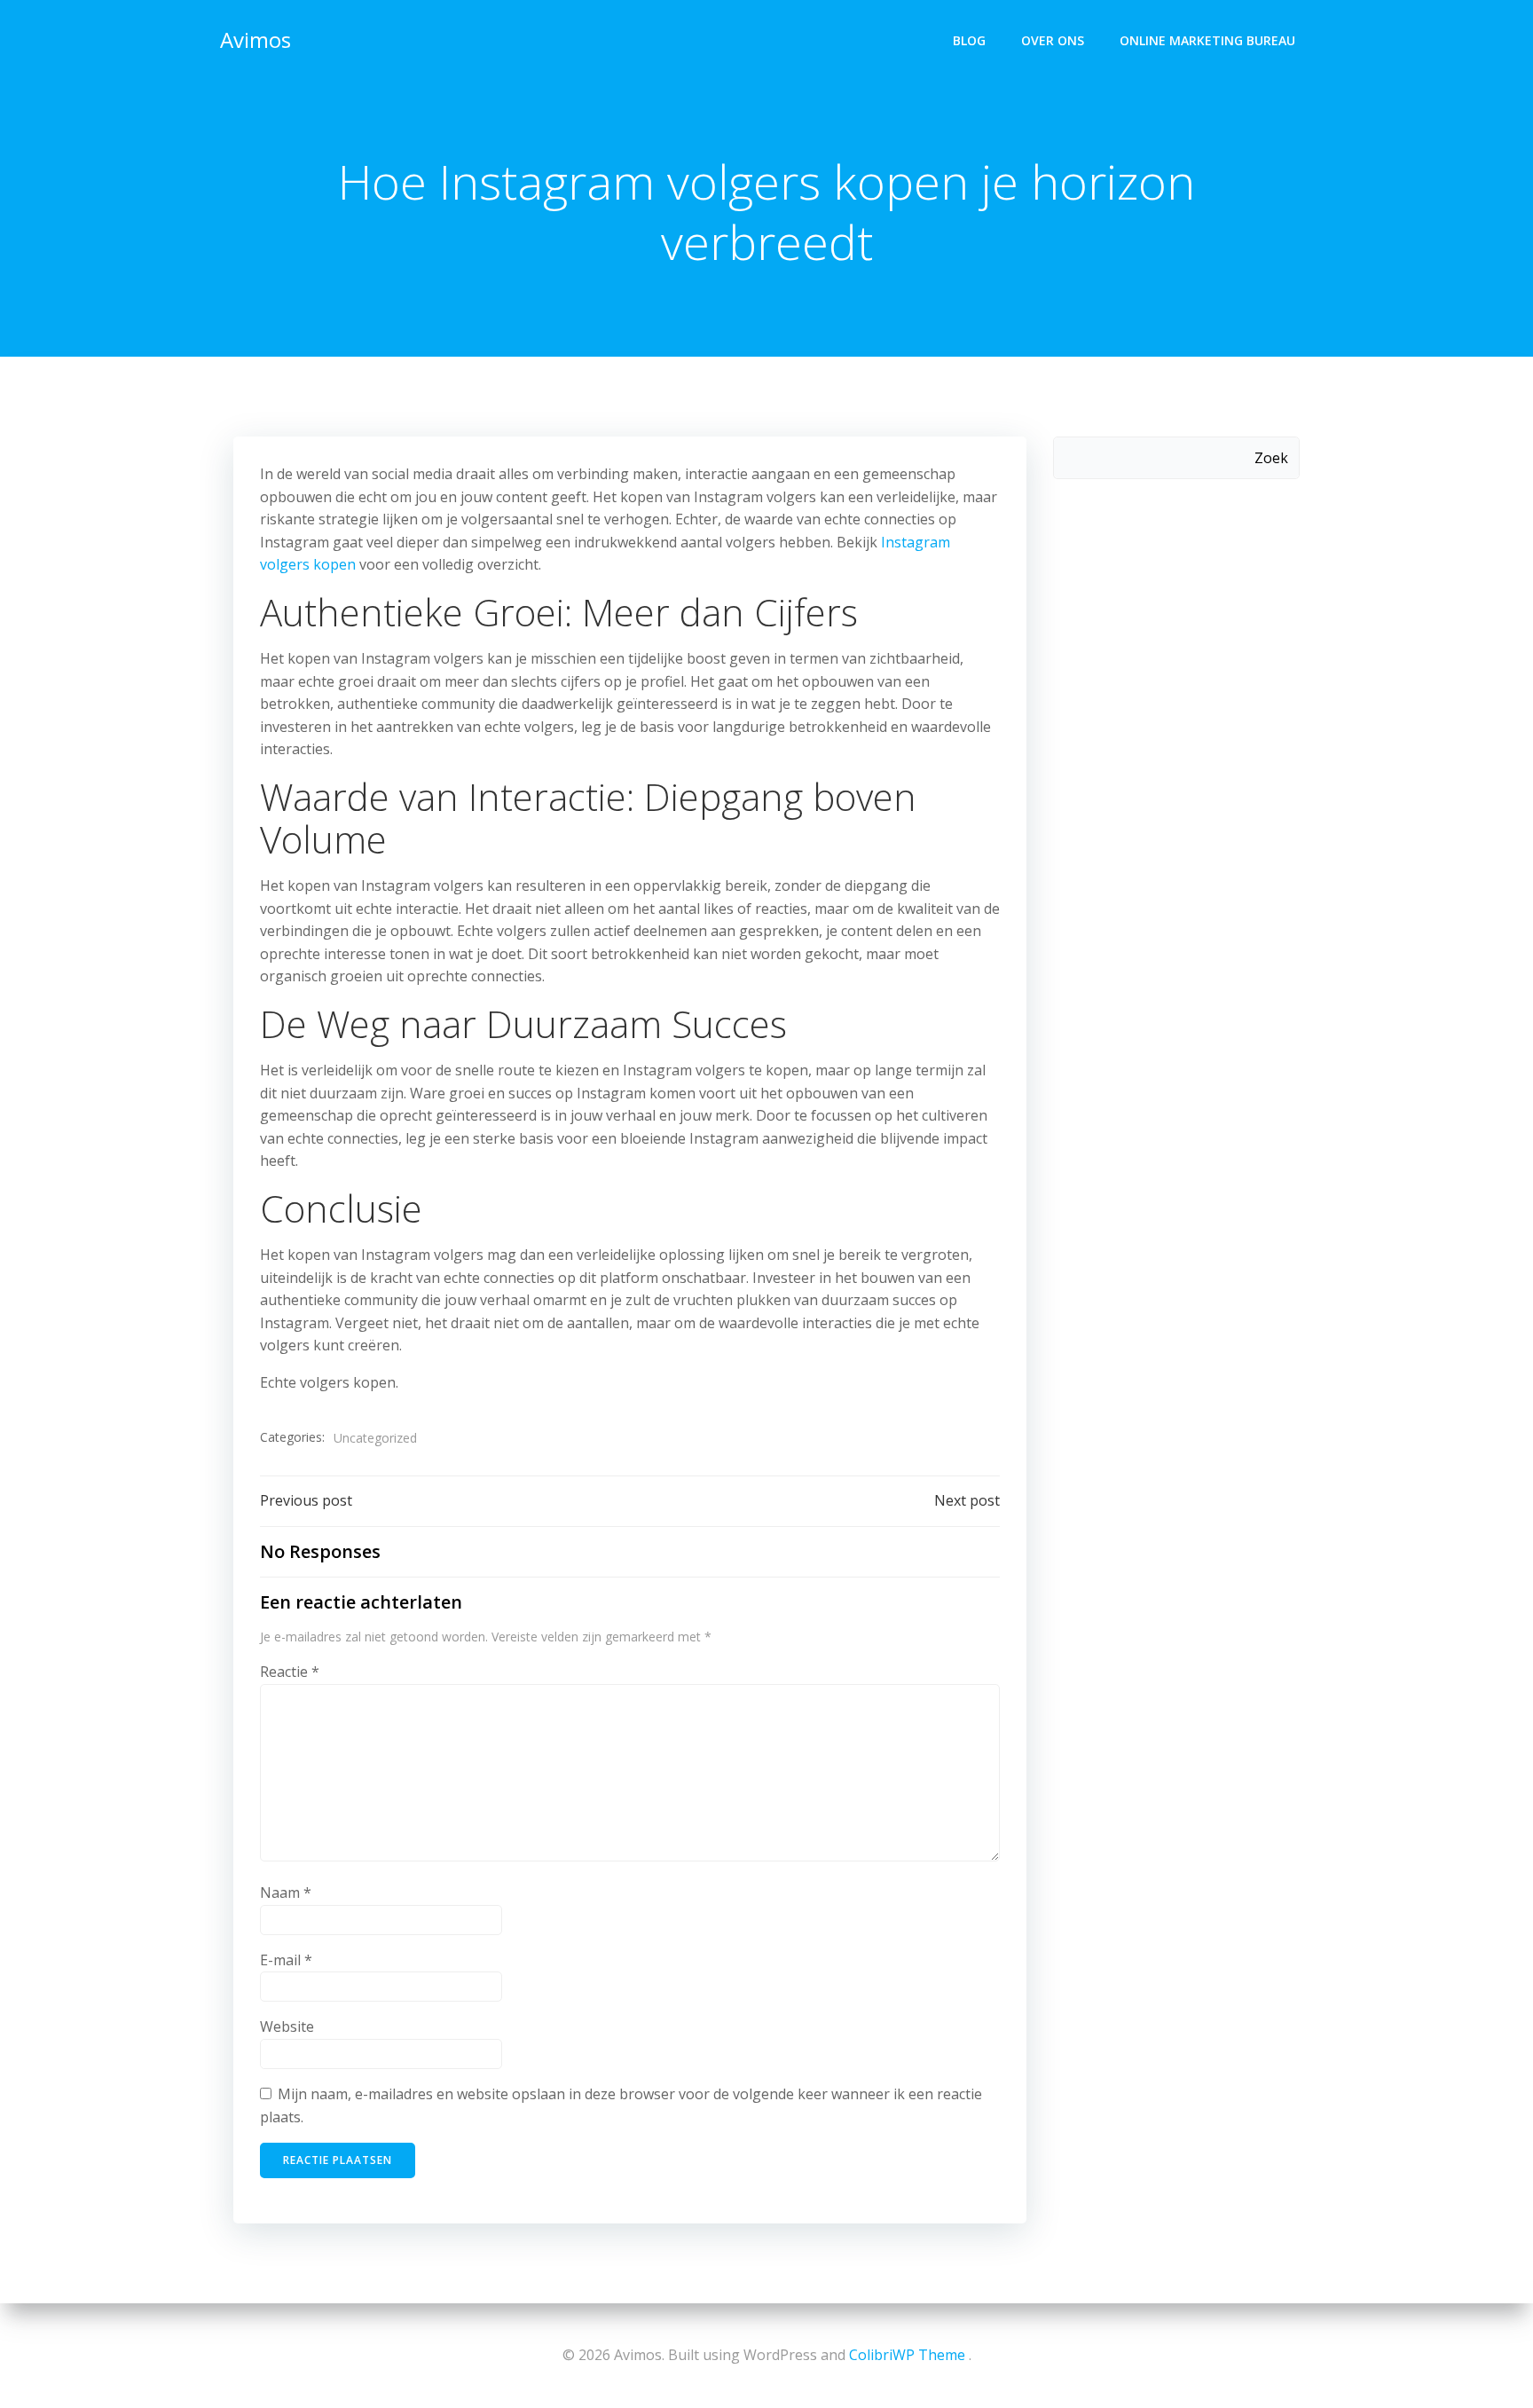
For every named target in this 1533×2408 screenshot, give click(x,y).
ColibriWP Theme (907, 2355)
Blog (969, 40)
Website (287, 2026)
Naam (286, 1893)
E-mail (286, 1960)
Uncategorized (375, 1438)
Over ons (1053, 40)
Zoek (1271, 458)
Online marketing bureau (1207, 40)
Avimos (255, 39)
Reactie (290, 1672)
